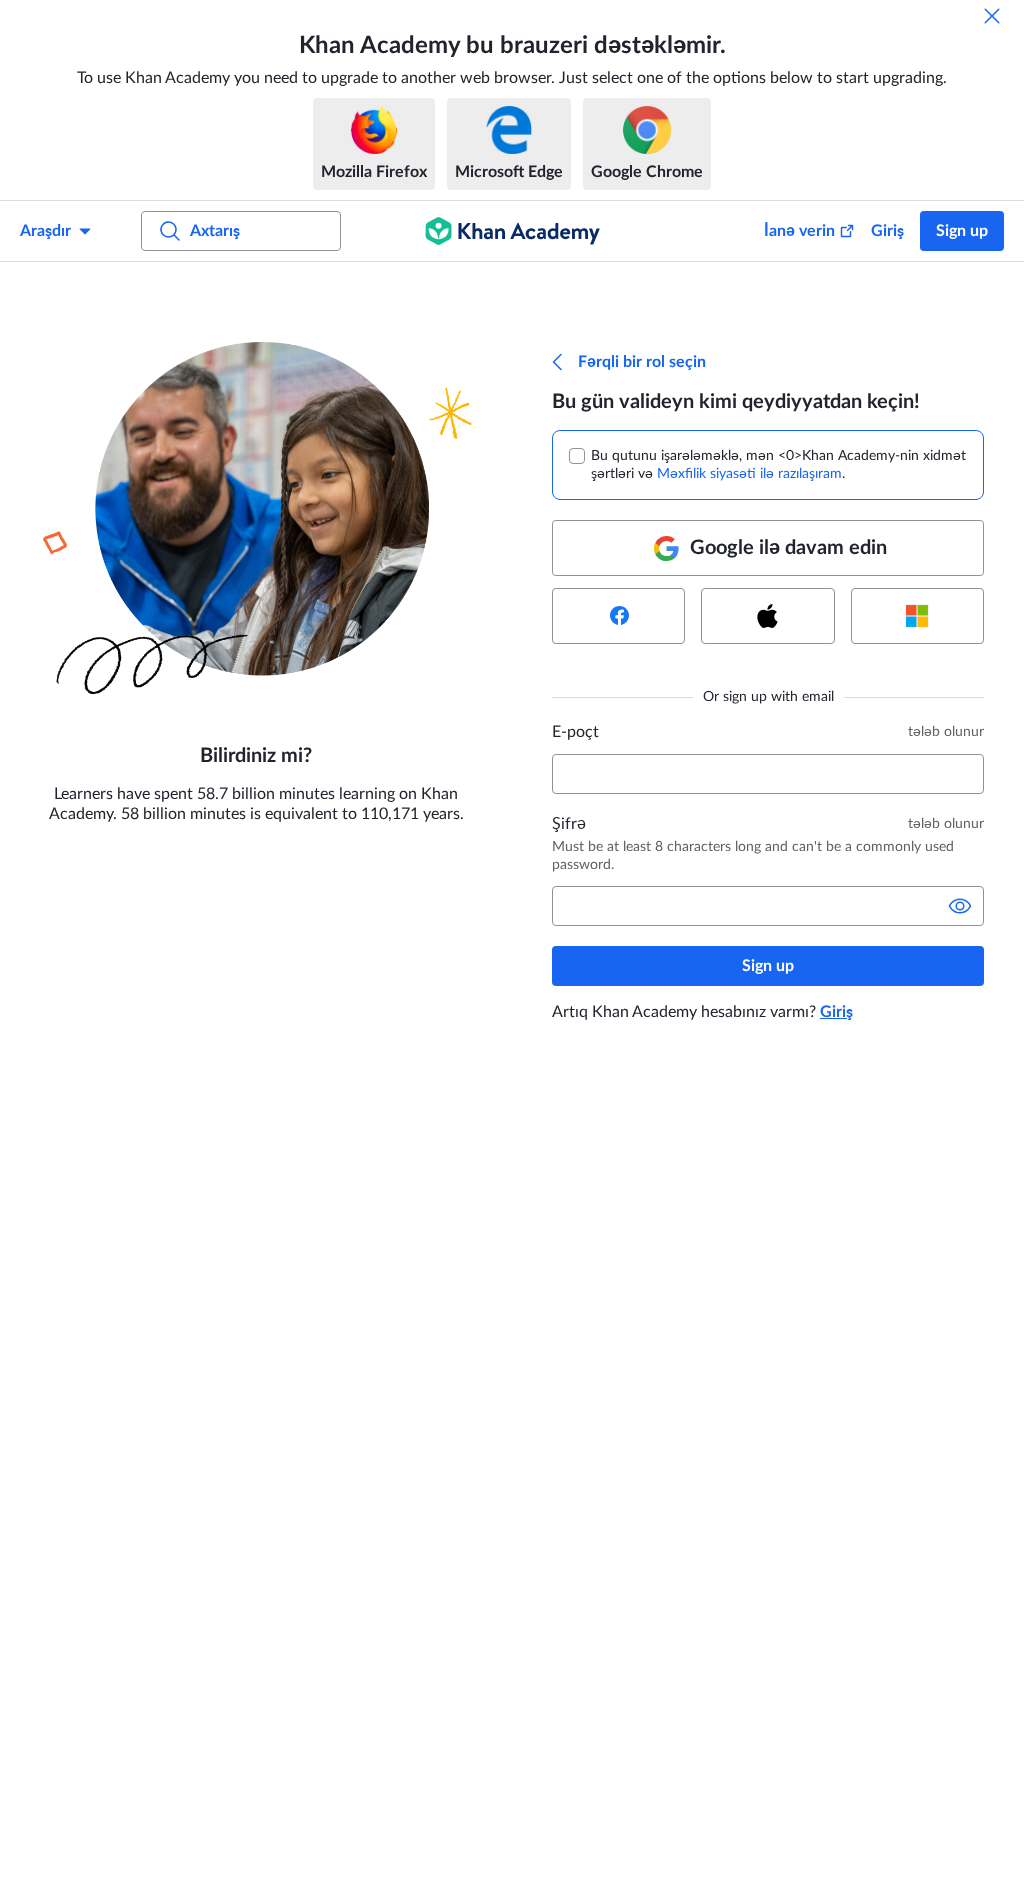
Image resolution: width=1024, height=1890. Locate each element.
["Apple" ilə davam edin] (767, 616)
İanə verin (799, 231)
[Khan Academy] (512, 231)
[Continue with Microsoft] (917, 616)
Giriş (887, 231)
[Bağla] (992, 16)
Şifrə (569, 824)
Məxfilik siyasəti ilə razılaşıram (749, 474)
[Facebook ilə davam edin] (618, 616)
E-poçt (575, 732)
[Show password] (960, 906)
